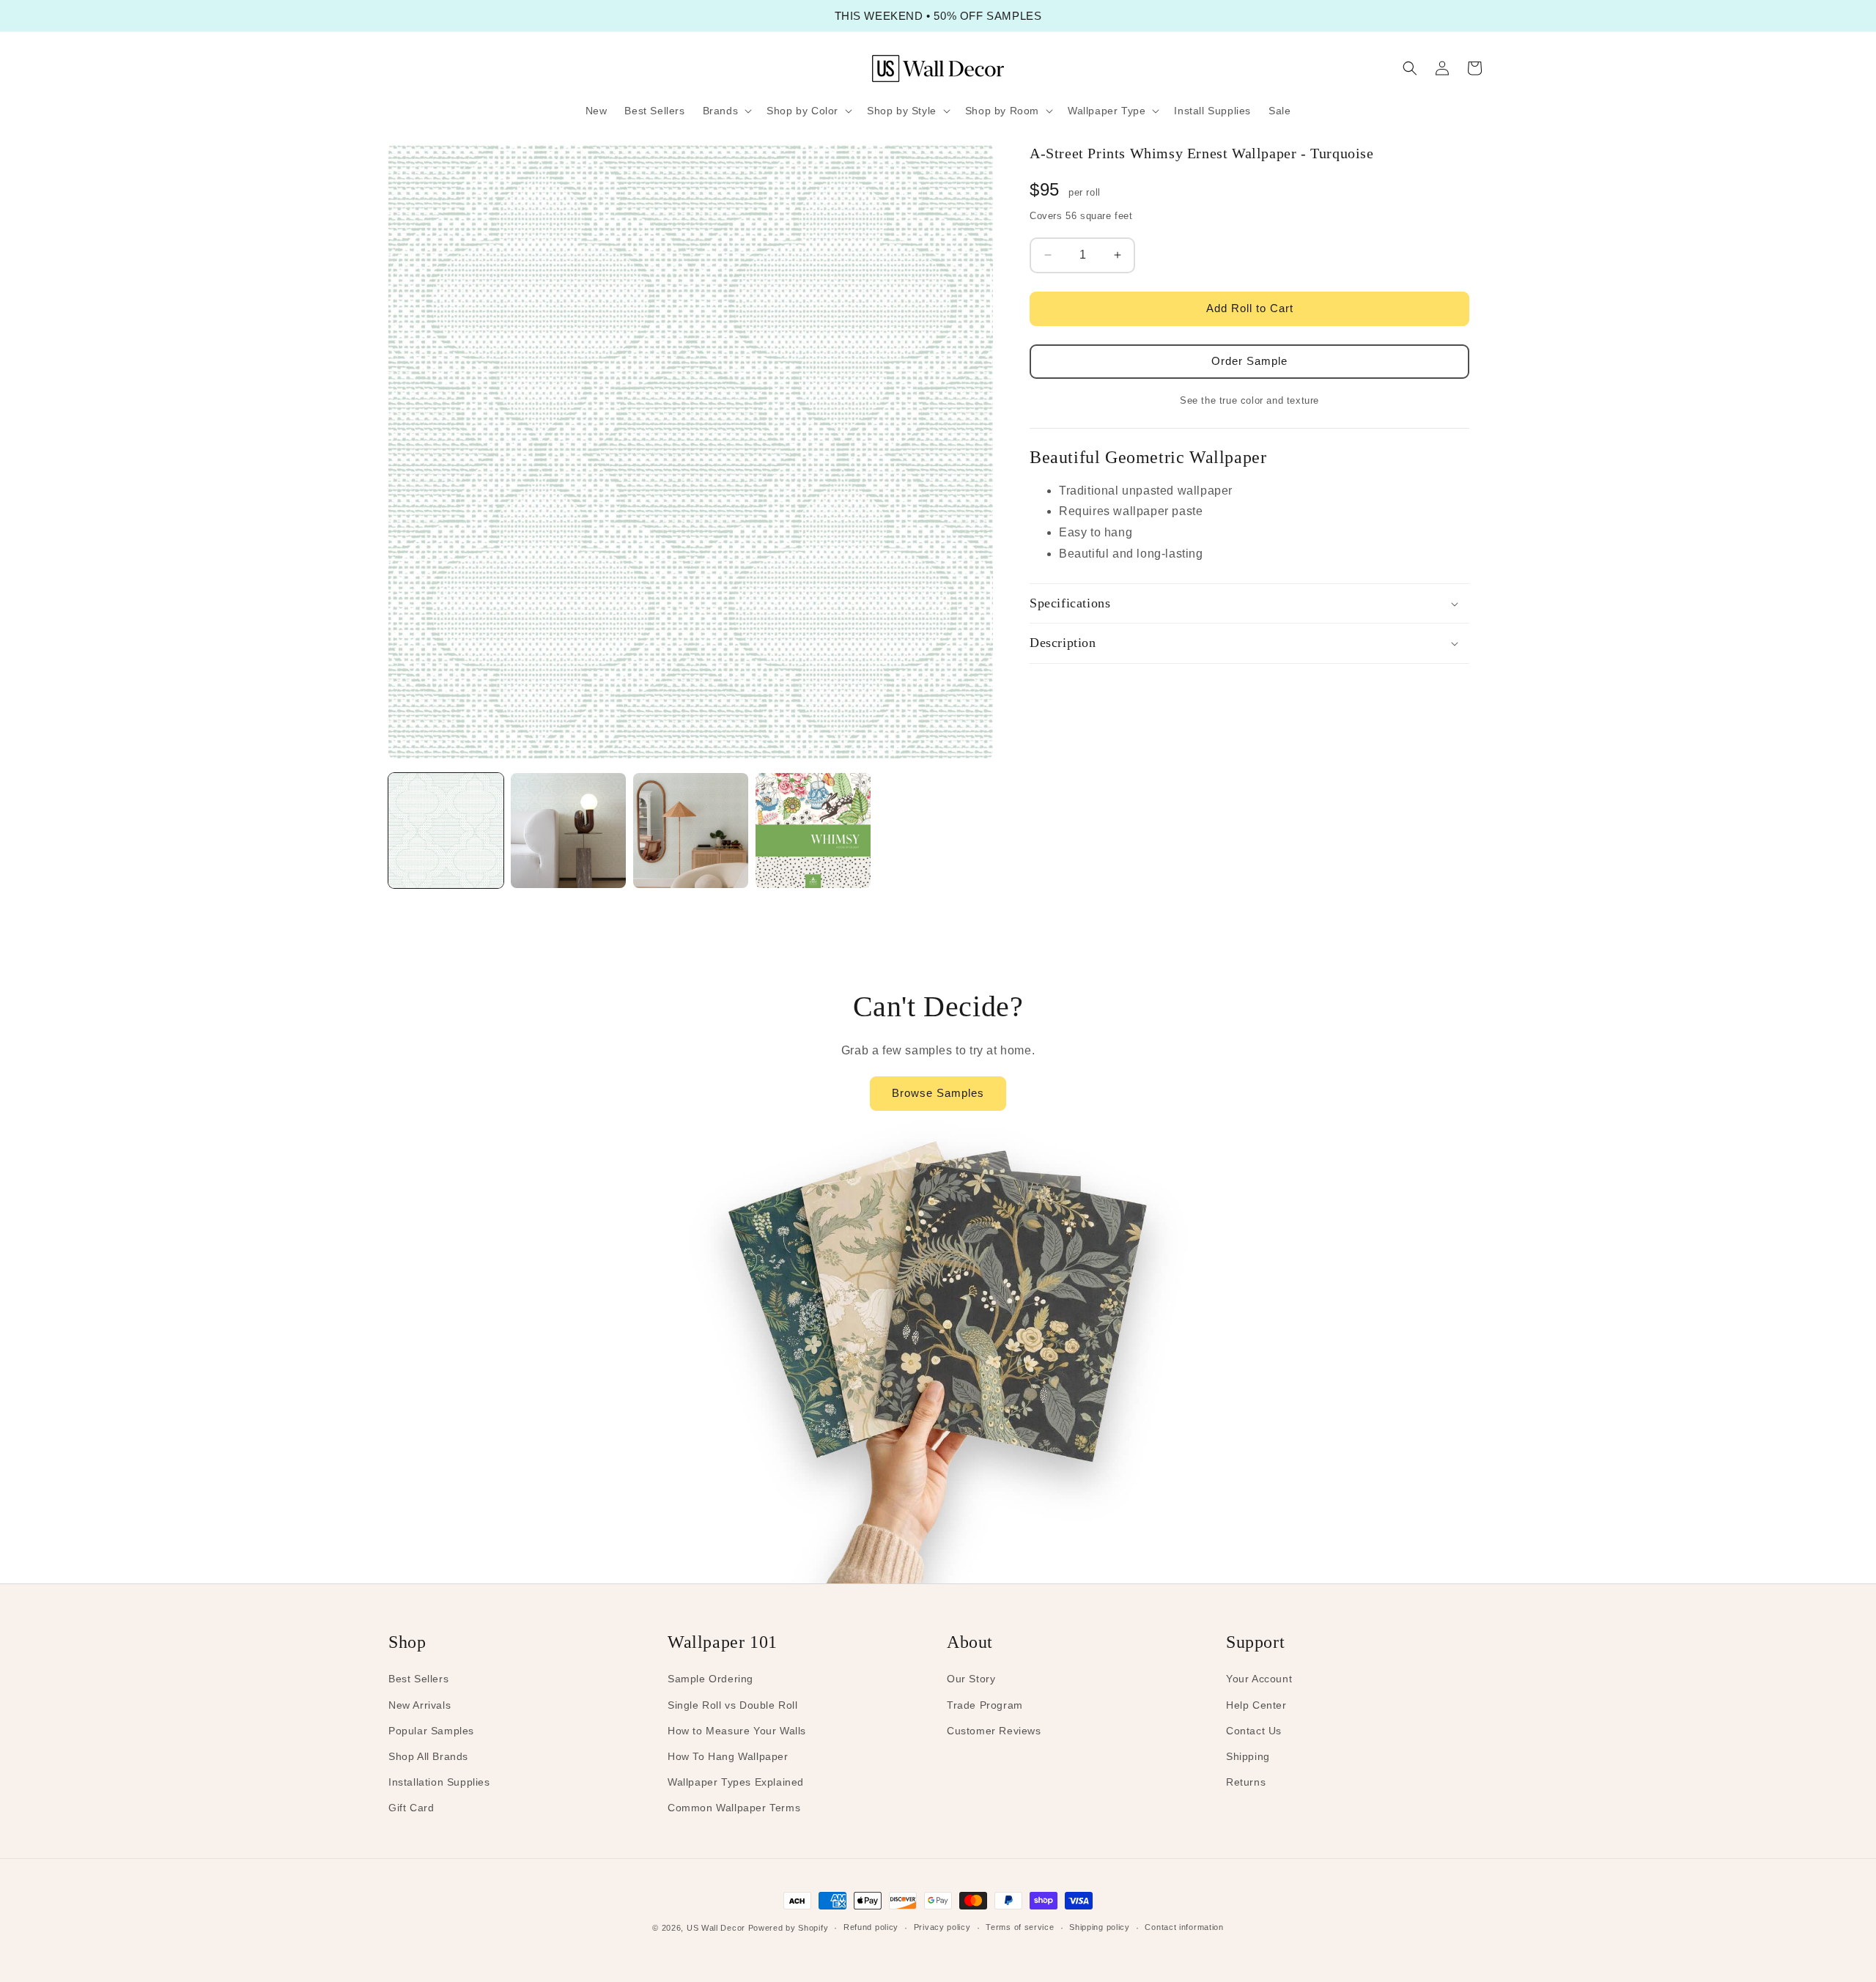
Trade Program (985, 1705)
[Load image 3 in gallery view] (691, 831)
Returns (1246, 1782)
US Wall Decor (716, 1928)
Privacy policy (942, 1927)
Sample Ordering (710, 1679)
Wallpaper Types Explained (736, 1782)
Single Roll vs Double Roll (733, 1705)
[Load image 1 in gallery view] (446, 831)
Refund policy (871, 1927)
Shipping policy (1100, 1927)
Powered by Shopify (789, 1928)
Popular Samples (431, 1731)
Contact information (1184, 1927)
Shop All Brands (428, 1756)
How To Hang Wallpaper (728, 1756)
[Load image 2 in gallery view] (568, 831)
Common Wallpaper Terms (734, 1808)
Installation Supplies (439, 1782)
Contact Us (1254, 1731)
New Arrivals (420, 1705)
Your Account (1259, 1679)
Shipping (1248, 1756)
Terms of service (1020, 1927)
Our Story (971, 1679)
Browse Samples (938, 1093)
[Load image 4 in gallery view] (813, 831)
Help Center (1256, 1705)
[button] (726, 111)
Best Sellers (418, 1679)
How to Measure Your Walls (737, 1731)
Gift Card (411, 1808)
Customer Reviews (994, 1731)
